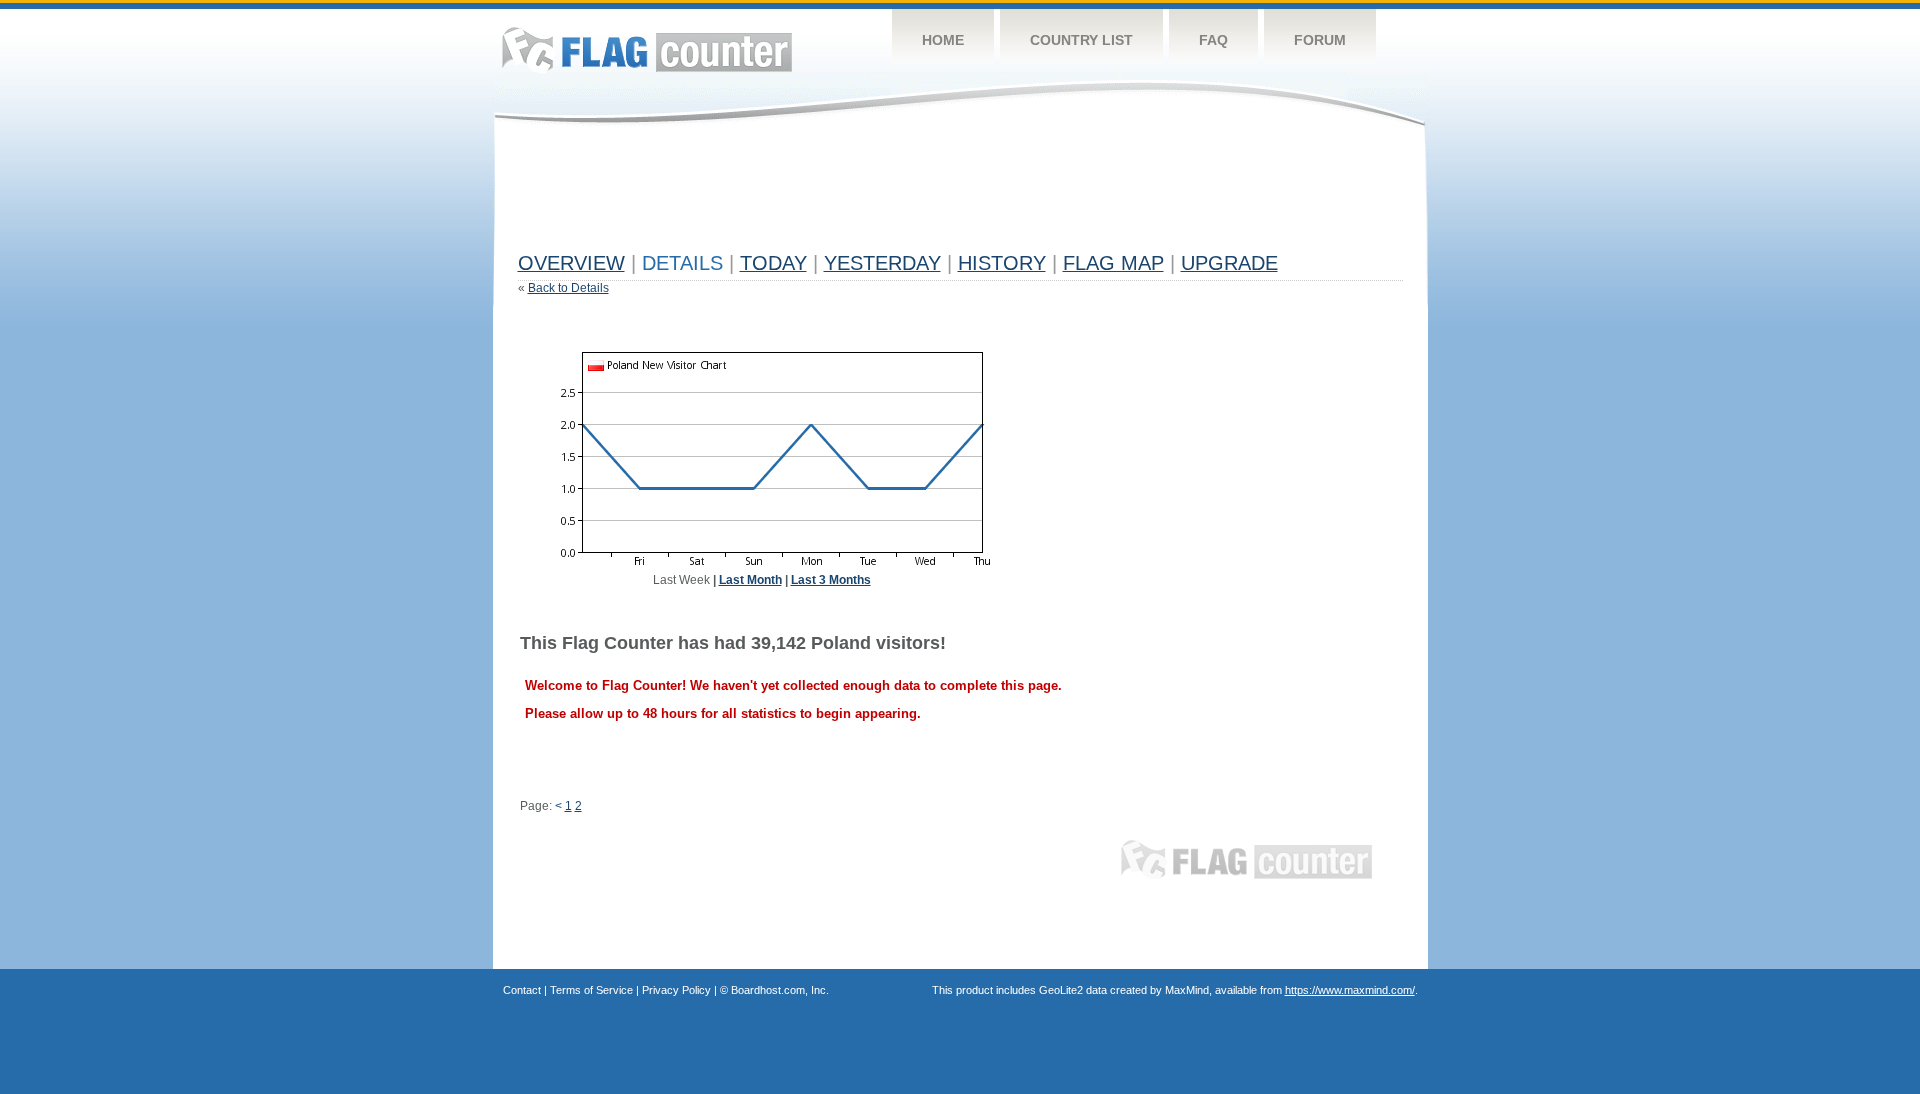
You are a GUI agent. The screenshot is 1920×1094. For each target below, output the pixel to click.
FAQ (1213, 40)
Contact (522, 990)
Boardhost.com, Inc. (780, 990)
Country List (1081, 40)
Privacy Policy (676, 990)
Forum (1320, 40)
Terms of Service (591, 990)
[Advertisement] (882, 197)
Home (943, 40)
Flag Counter (647, 49)
